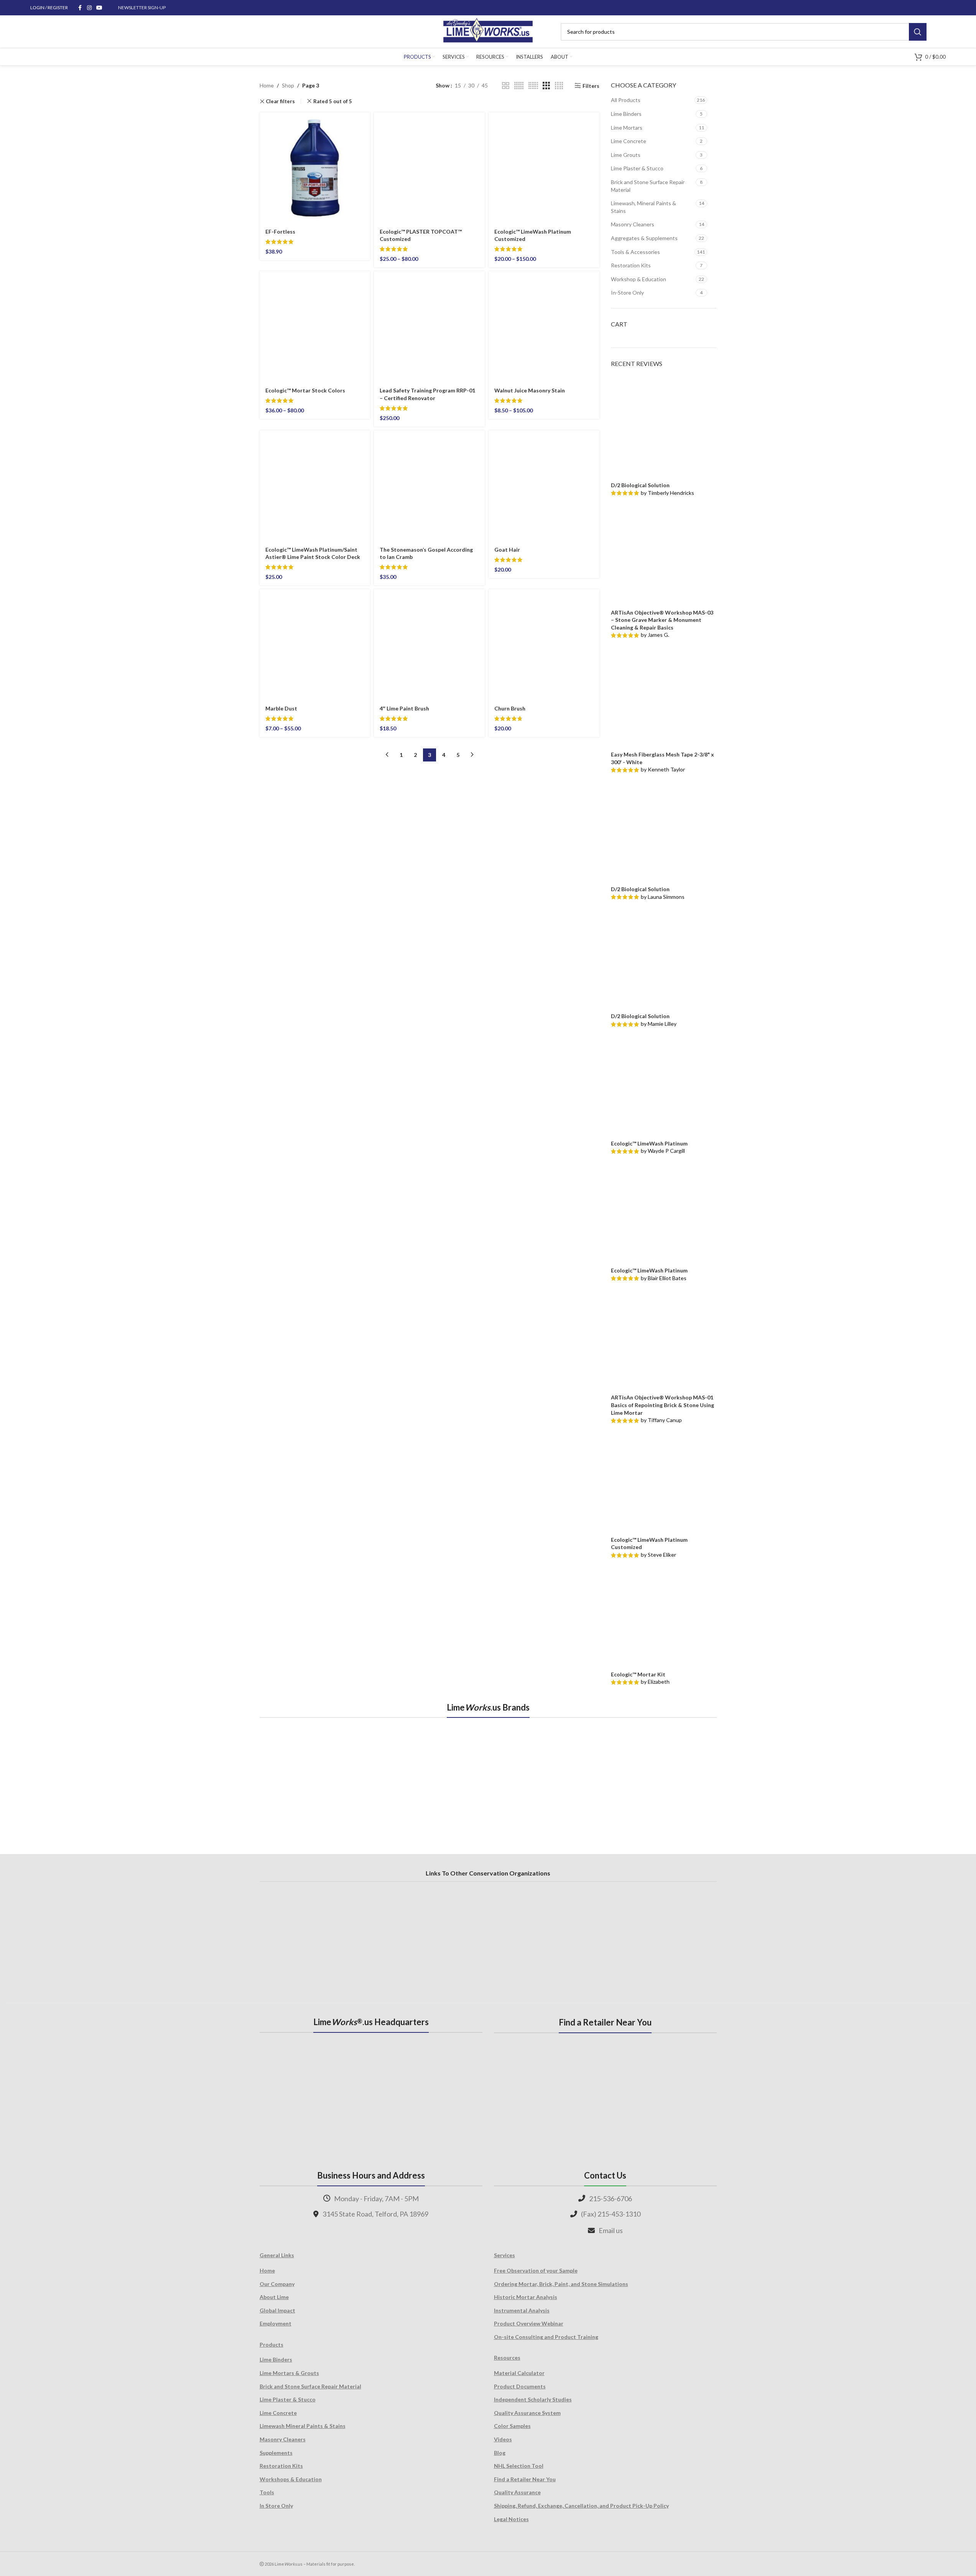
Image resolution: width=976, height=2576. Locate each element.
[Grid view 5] (519, 86)
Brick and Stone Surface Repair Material (648, 186)
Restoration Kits (631, 265)
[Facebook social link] (80, 8)
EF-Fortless (280, 232)
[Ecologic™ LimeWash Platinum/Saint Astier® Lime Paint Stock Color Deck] (315, 486)
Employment (276, 2323)
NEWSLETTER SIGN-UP (142, 7)
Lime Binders (626, 114)
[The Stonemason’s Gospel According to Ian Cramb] (429, 486)
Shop (288, 85)
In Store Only (276, 2506)
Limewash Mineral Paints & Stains (303, 2426)
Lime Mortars (627, 128)
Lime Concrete (629, 141)
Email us (611, 2230)
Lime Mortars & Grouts (289, 2373)
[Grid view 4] (559, 86)
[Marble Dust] (315, 645)
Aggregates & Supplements (644, 238)
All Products (626, 100)
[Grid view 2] (506, 86)
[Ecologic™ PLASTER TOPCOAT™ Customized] (429, 168)
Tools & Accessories (635, 252)
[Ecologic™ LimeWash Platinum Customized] (544, 168)
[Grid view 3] (546, 86)
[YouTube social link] (99, 8)
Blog (500, 2453)
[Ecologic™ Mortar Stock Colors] (315, 327)
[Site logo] (488, 31)
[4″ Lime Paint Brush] (429, 645)
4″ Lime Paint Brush (404, 708)
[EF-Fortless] (315, 168)
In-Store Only (627, 293)
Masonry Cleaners (633, 224)
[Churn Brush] (544, 645)
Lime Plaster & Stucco (637, 168)
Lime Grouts (626, 155)
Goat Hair (507, 550)
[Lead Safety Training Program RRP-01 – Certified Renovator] (429, 327)
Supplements (276, 2453)
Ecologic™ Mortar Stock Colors (305, 390)
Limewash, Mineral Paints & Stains (644, 207)
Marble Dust (281, 708)
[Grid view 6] (533, 86)
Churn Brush (510, 708)
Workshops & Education (291, 2479)
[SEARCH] (918, 32)
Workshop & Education (639, 279)
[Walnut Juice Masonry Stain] (544, 327)
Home (267, 85)
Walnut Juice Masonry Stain (530, 390)
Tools (267, 2492)
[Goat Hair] (544, 486)
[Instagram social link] (89, 8)
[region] (488, 1777)
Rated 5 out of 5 (333, 101)
